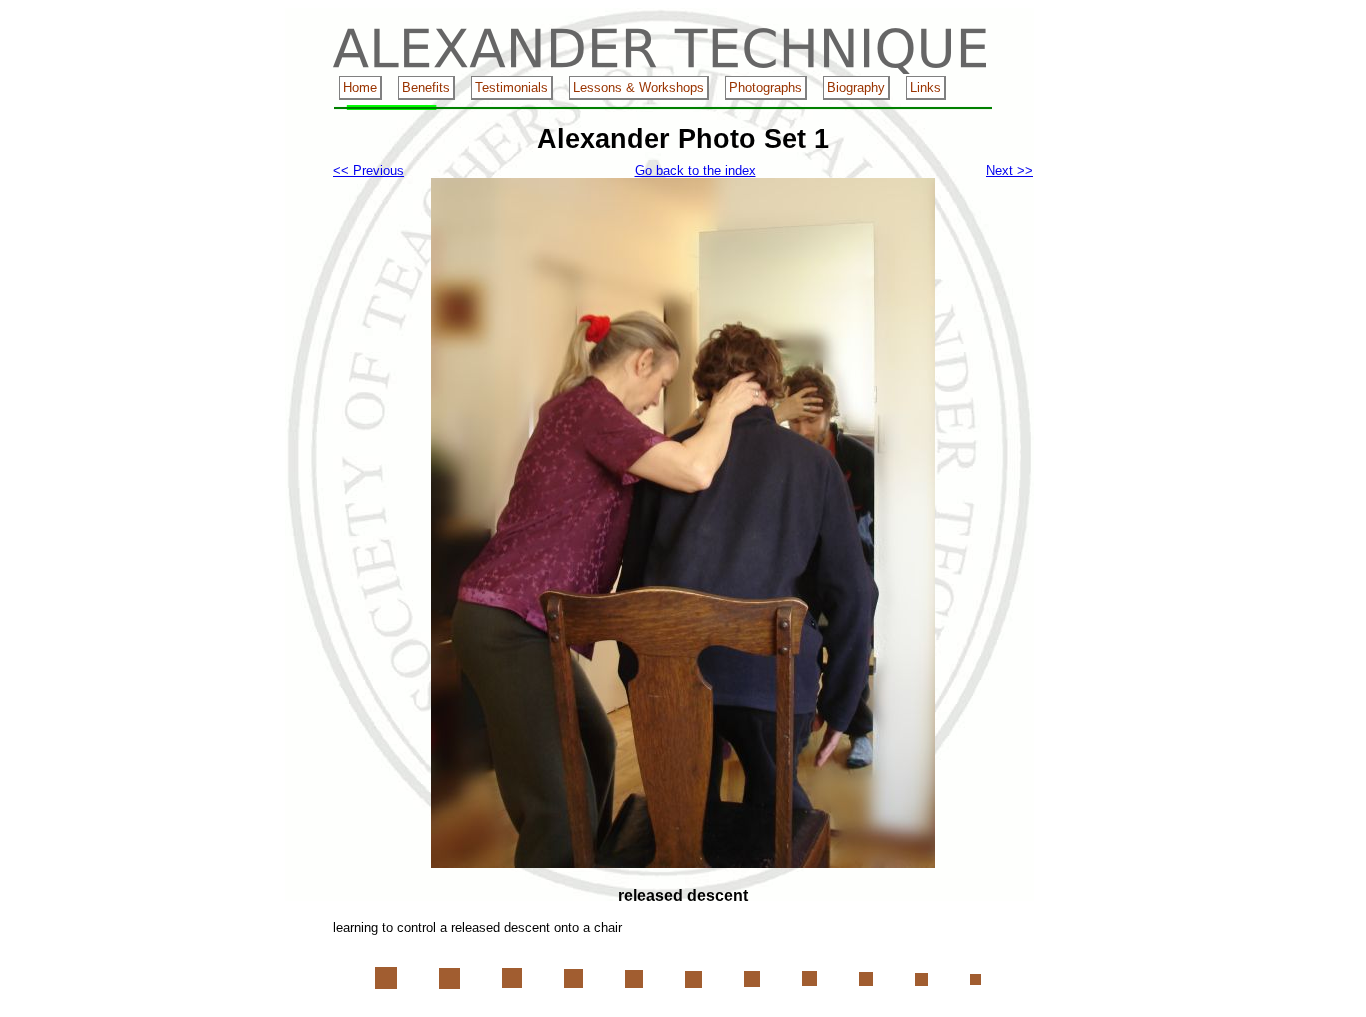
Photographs (765, 87)
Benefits (426, 87)
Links (925, 87)
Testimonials (511, 87)
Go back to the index (695, 170)
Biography (856, 87)
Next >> (1009, 170)
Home (360, 87)
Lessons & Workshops (638, 87)
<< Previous (368, 170)
